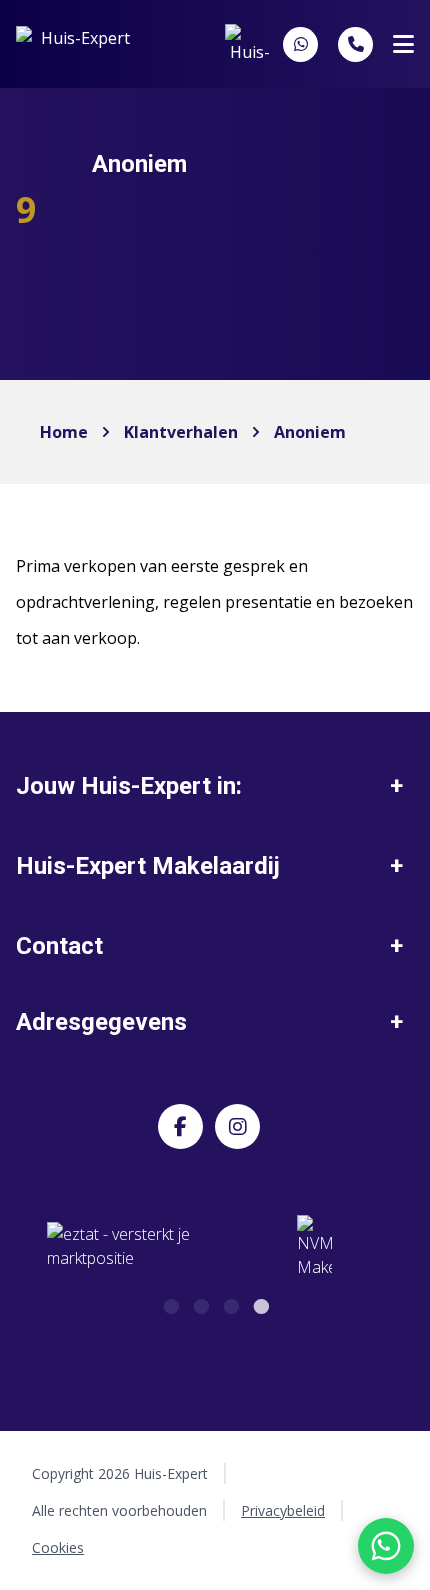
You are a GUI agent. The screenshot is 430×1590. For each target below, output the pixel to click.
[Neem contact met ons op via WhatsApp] (386, 1546)
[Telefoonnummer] (355, 44)
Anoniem (310, 432)
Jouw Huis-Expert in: (129, 786)
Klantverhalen (181, 432)
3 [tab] (230, 1304)
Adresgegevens (101, 1022)
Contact (59, 946)
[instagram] (237, 1126)
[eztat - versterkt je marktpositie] (119, 1247)
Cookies (58, 1547)
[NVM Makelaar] (314, 1247)
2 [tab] (200, 1304)
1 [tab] (170, 1304)
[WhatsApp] (301, 44)
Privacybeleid (283, 1510)
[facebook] (180, 1126)
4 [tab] (260, 1304)
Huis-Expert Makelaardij (148, 866)
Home (64, 432)
